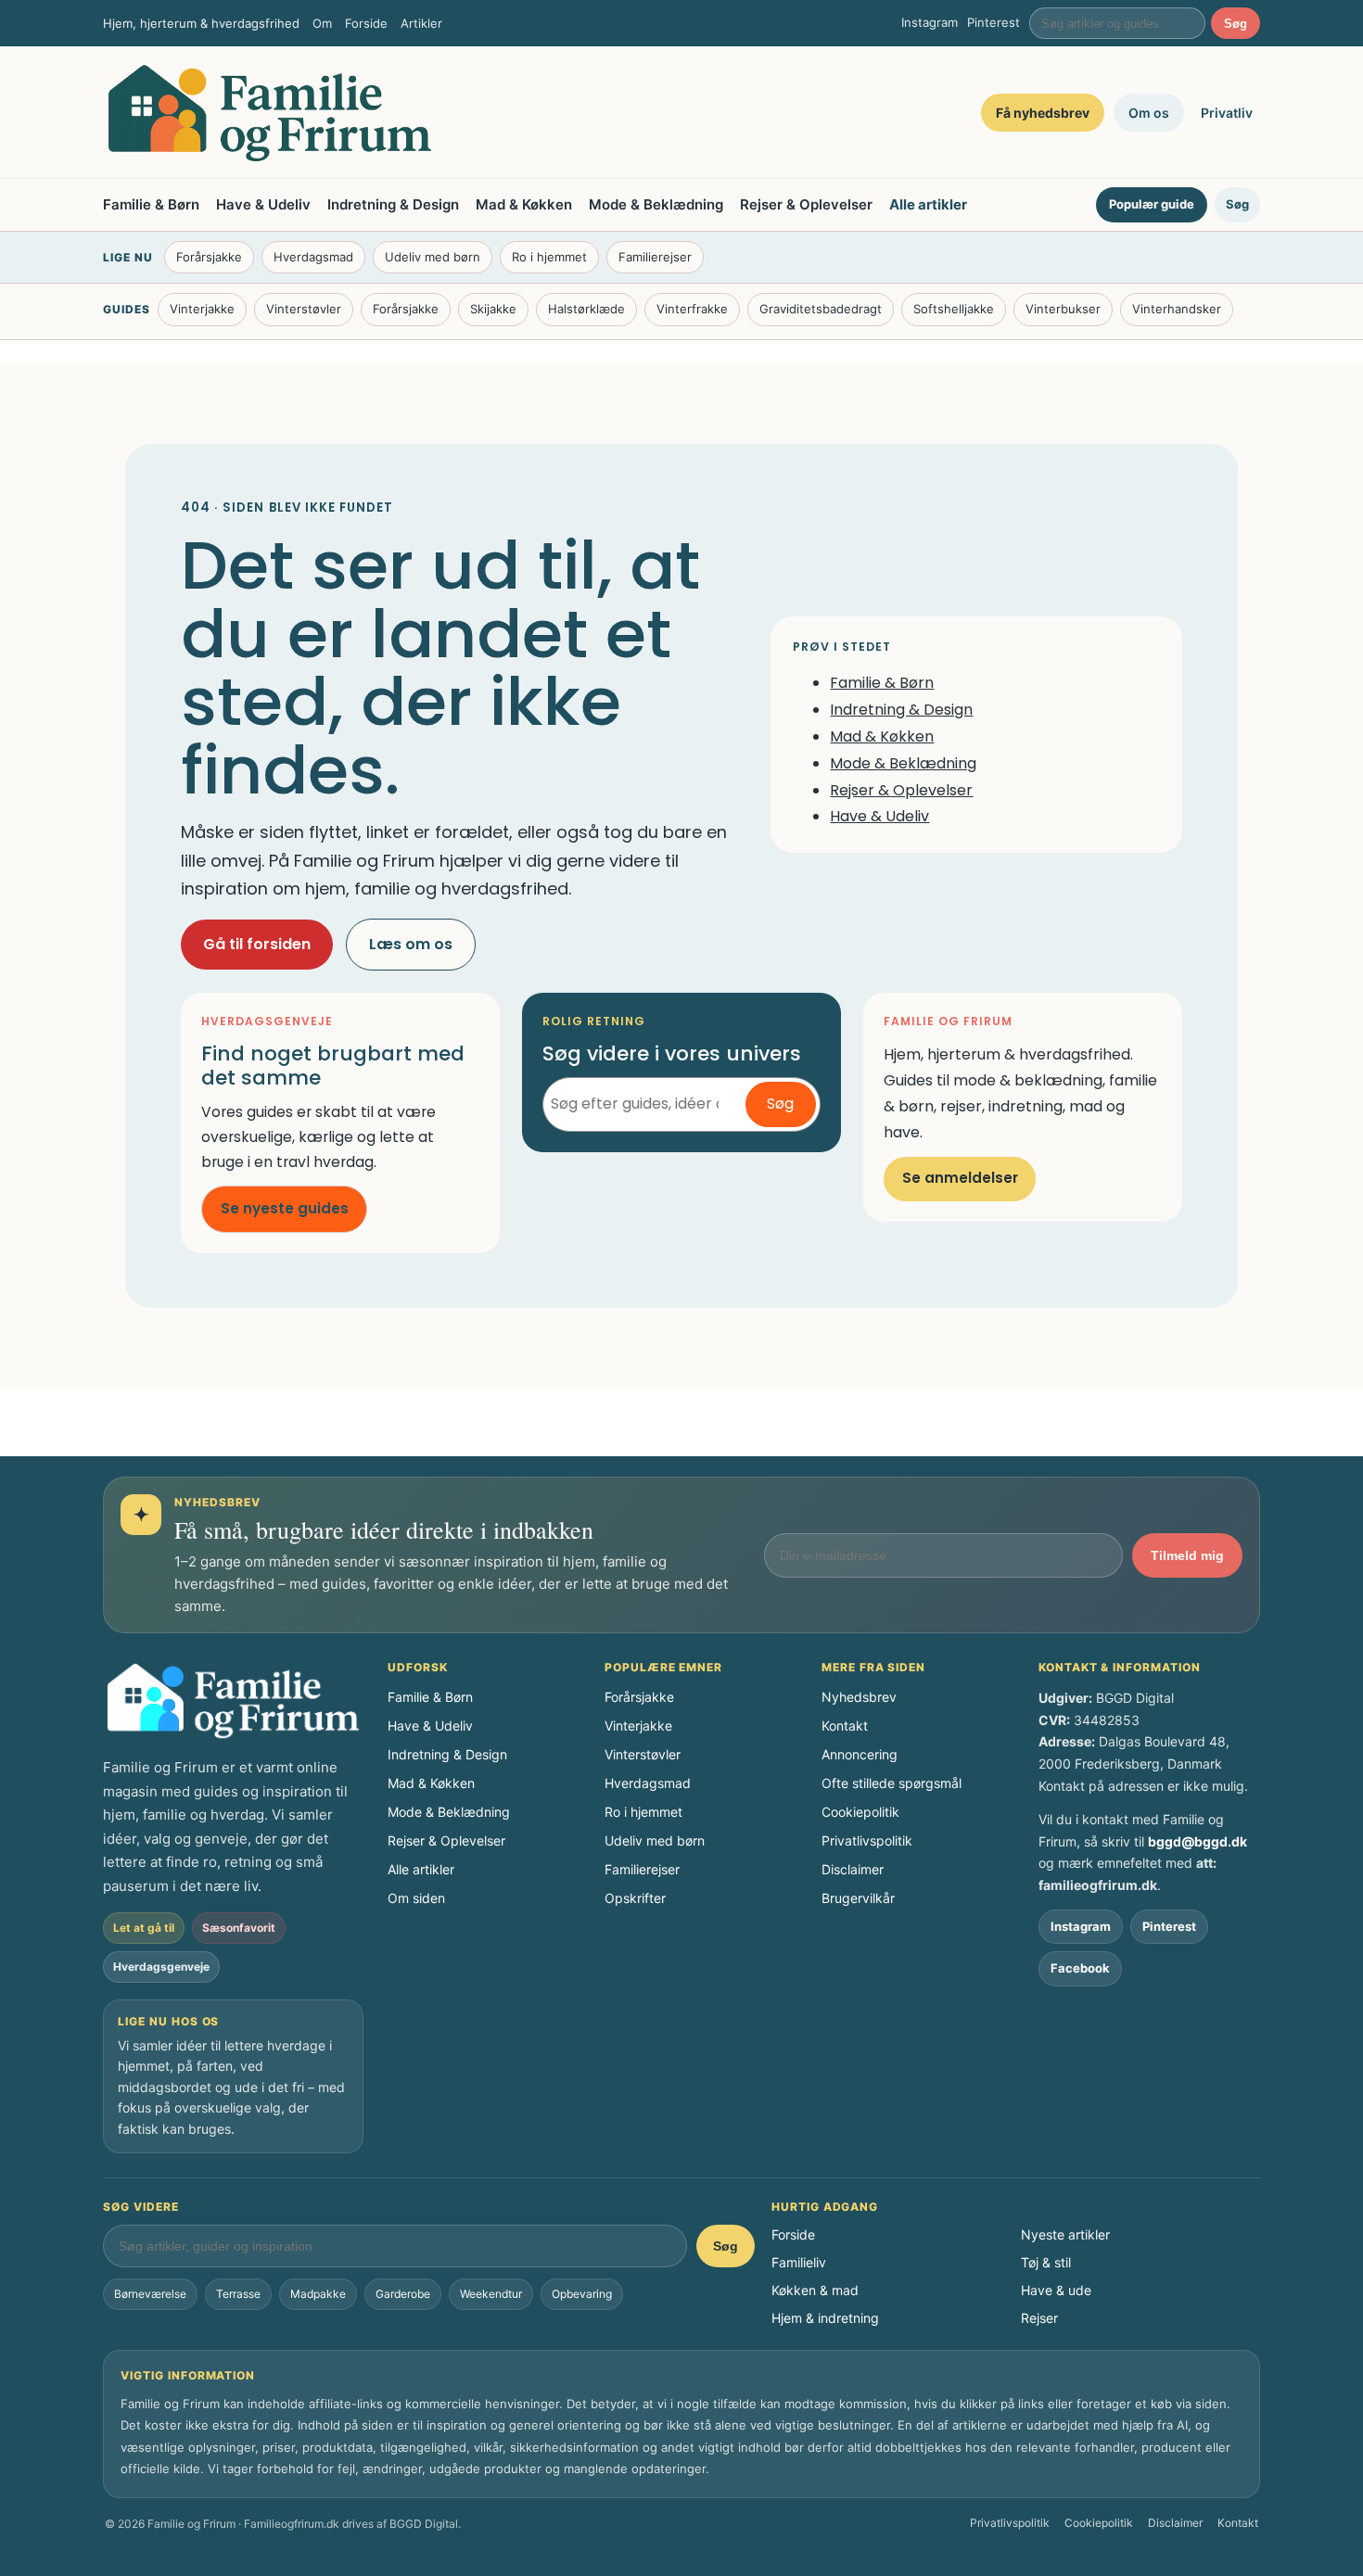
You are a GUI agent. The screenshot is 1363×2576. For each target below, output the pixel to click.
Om (322, 23)
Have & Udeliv (263, 204)
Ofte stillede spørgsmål (892, 1783)
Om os (1149, 113)
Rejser (1039, 2318)
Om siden (416, 1898)
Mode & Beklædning (656, 204)
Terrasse (238, 2294)
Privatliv (1227, 113)
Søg (1236, 24)
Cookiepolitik (860, 1812)
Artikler (421, 23)
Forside (366, 23)
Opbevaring (582, 2294)
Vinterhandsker (1177, 309)
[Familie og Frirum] (270, 113)
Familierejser (655, 257)
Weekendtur (491, 2294)
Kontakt (845, 1726)
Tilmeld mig (1187, 1555)
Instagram (930, 22)
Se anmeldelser (960, 1178)
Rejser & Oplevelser (806, 204)
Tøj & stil (1046, 2262)
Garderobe (403, 2294)
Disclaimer (853, 1869)
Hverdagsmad (313, 257)
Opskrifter (635, 1898)
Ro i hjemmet (549, 257)
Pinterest (994, 22)
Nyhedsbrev (859, 1697)
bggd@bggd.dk (1197, 1841)
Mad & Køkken (524, 204)
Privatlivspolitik (867, 1840)
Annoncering (860, 1754)
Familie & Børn (151, 204)
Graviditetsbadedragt (821, 309)
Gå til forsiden (257, 944)
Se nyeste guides (285, 1208)
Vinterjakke (202, 309)
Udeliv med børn (433, 257)
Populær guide (1152, 204)
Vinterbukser (1063, 309)
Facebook (1080, 1968)
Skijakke (493, 309)
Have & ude (1056, 2290)
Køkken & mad (815, 2290)
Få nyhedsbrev (1043, 113)
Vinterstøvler (304, 309)
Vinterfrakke (692, 309)
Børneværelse (150, 2294)
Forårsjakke (209, 257)
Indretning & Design (393, 204)
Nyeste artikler (1065, 2234)
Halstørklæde (586, 309)
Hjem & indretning (825, 2318)
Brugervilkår (858, 1898)
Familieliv (799, 2262)
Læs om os (411, 944)
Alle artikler (928, 204)
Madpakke (318, 2294)
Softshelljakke (954, 309)
